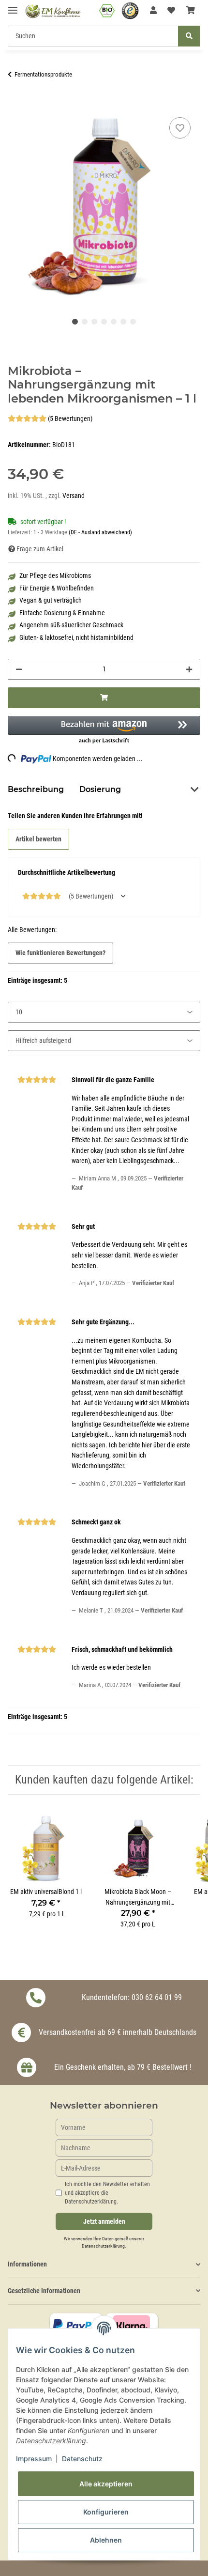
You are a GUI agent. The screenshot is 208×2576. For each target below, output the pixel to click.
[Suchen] (189, 36)
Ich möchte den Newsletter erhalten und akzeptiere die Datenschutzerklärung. (107, 2193)
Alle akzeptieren (106, 2484)
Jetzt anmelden (104, 2222)
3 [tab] (94, 322)
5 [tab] (114, 322)
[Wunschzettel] (171, 11)
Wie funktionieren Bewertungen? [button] (60, 953)
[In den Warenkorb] (15, 104)
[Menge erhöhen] (189, 669)
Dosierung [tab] (100, 789)
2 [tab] (85, 322)
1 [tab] (75, 322)
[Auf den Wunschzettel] (180, 128)
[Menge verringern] (19, 669)
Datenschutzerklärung (103, 2246)
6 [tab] (123, 322)
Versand (74, 496)
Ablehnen (106, 2540)
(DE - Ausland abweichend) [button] (100, 532)
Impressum (34, 2459)
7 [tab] (133, 322)
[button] (153, 11)
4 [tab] (104, 322)
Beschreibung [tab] (36, 789)
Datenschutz (82, 2459)
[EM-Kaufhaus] (53, 11)
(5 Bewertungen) (70, 419)
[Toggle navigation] (13, 6)
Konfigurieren (106, 2512)
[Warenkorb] (191, 11)
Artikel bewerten (38, 839)
